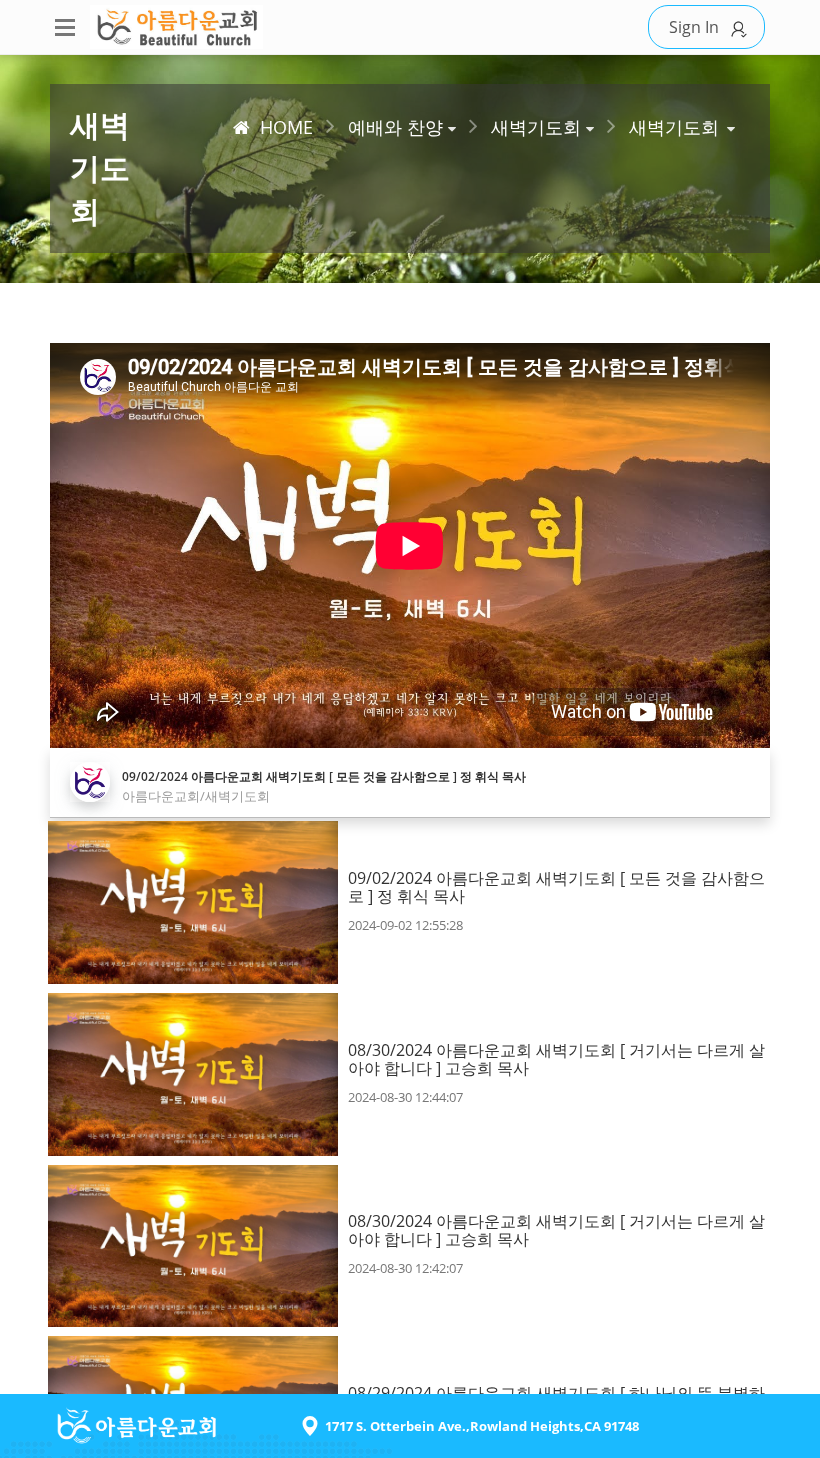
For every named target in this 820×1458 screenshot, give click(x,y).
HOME (286, 127)
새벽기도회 (674, 127)
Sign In (694, 27)
